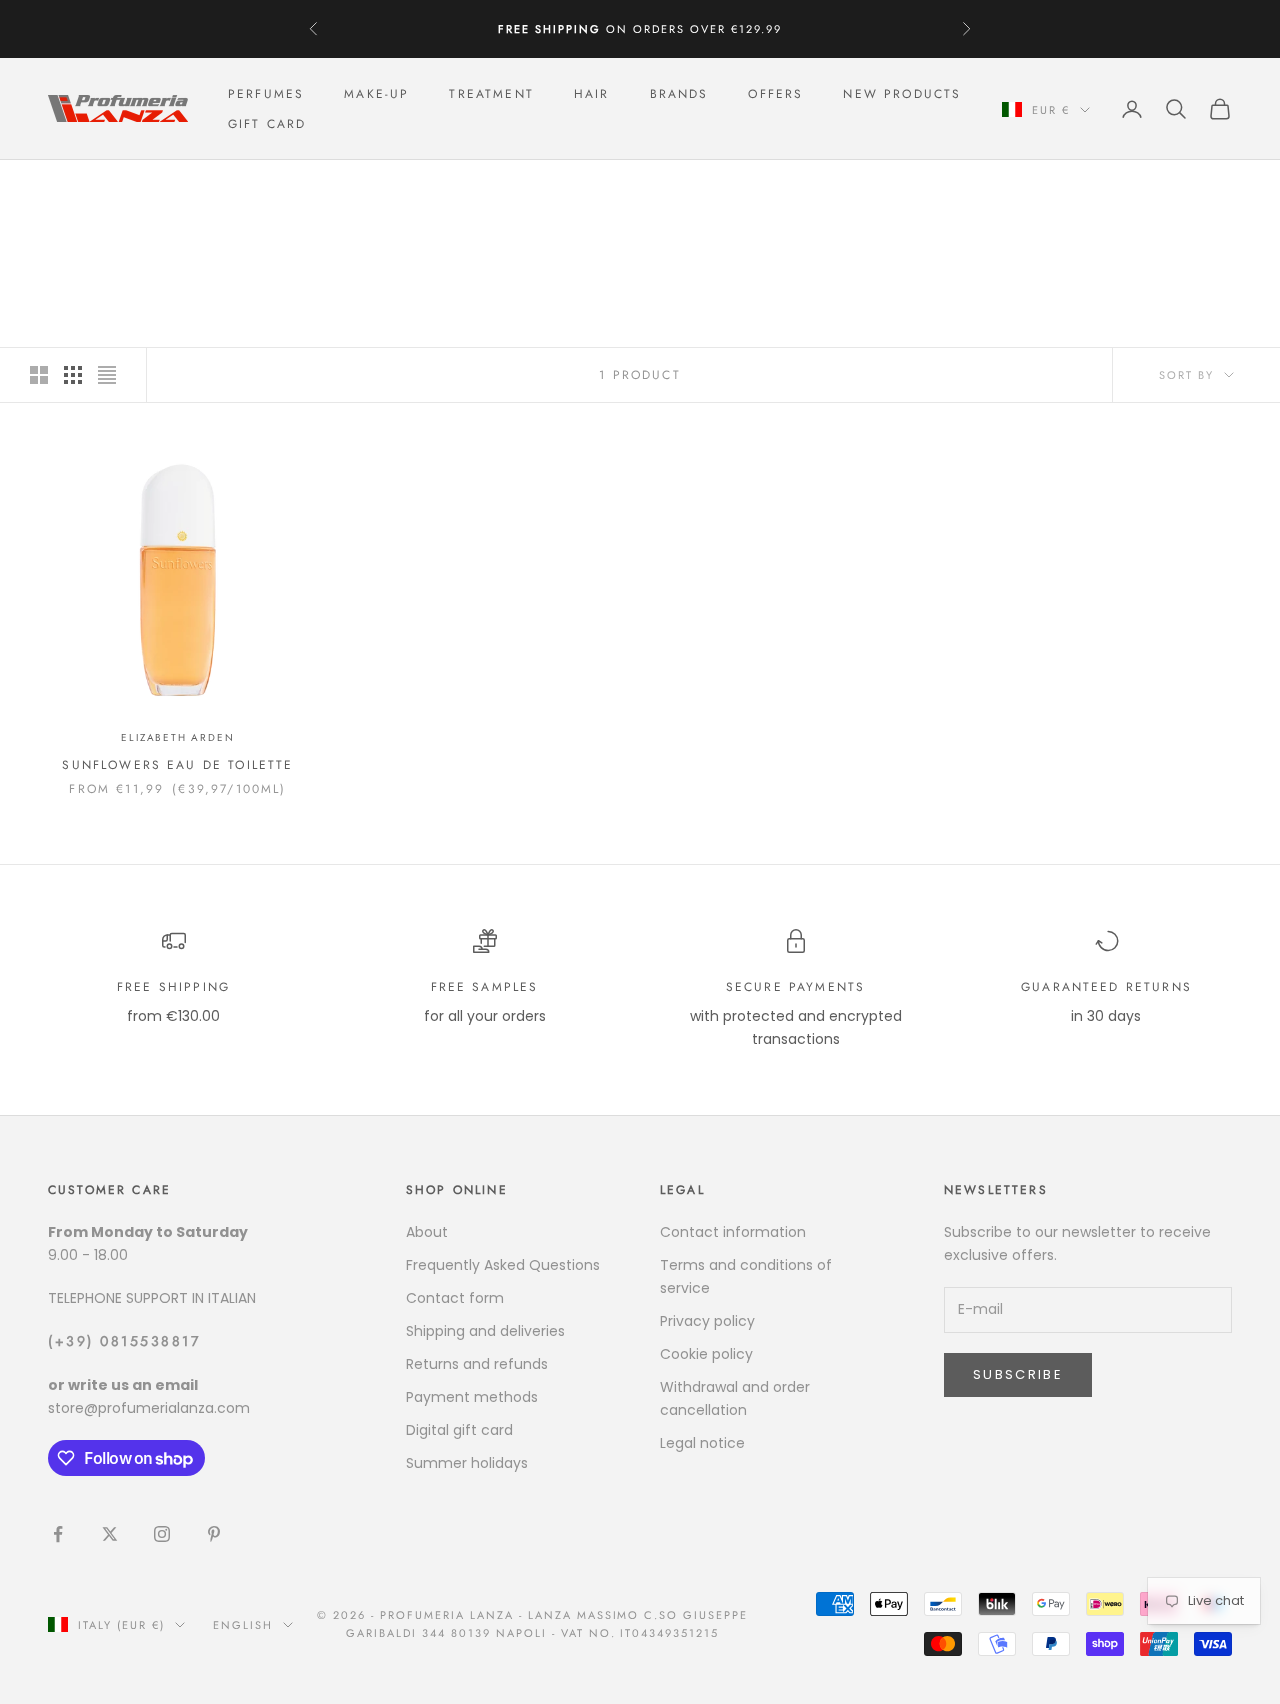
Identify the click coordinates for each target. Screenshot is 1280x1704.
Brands (679, 94)
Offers (775, 94)
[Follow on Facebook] (58, 1534)
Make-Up (376, 94)
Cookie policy (706, 1354)
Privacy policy (707, 1321)
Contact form (455, 1298)
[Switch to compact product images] (107, 375)
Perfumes (266, 94)
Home (65, 188)
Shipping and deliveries (485, 1331)
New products (902, 94)
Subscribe (1018, 1374)
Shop (123, 188)
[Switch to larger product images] (39, 375)
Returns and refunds (477, 1364)
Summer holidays (467, 1463)
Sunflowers (206, 188)
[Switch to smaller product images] (73, 375)
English (243, 1625)
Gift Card (267, 124)
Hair (592, 94)
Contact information (733, 1232)
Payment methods (472, 1397)
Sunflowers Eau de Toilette (177, 765)
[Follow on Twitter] (110, 1534)
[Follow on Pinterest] (214, 1534)
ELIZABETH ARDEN (177, 737)
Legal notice (702, 1443)
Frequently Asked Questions (503, 1265)
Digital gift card (459, 1430)
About (427, 1232)
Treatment (491, 94)
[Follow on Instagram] (162, 1534)
